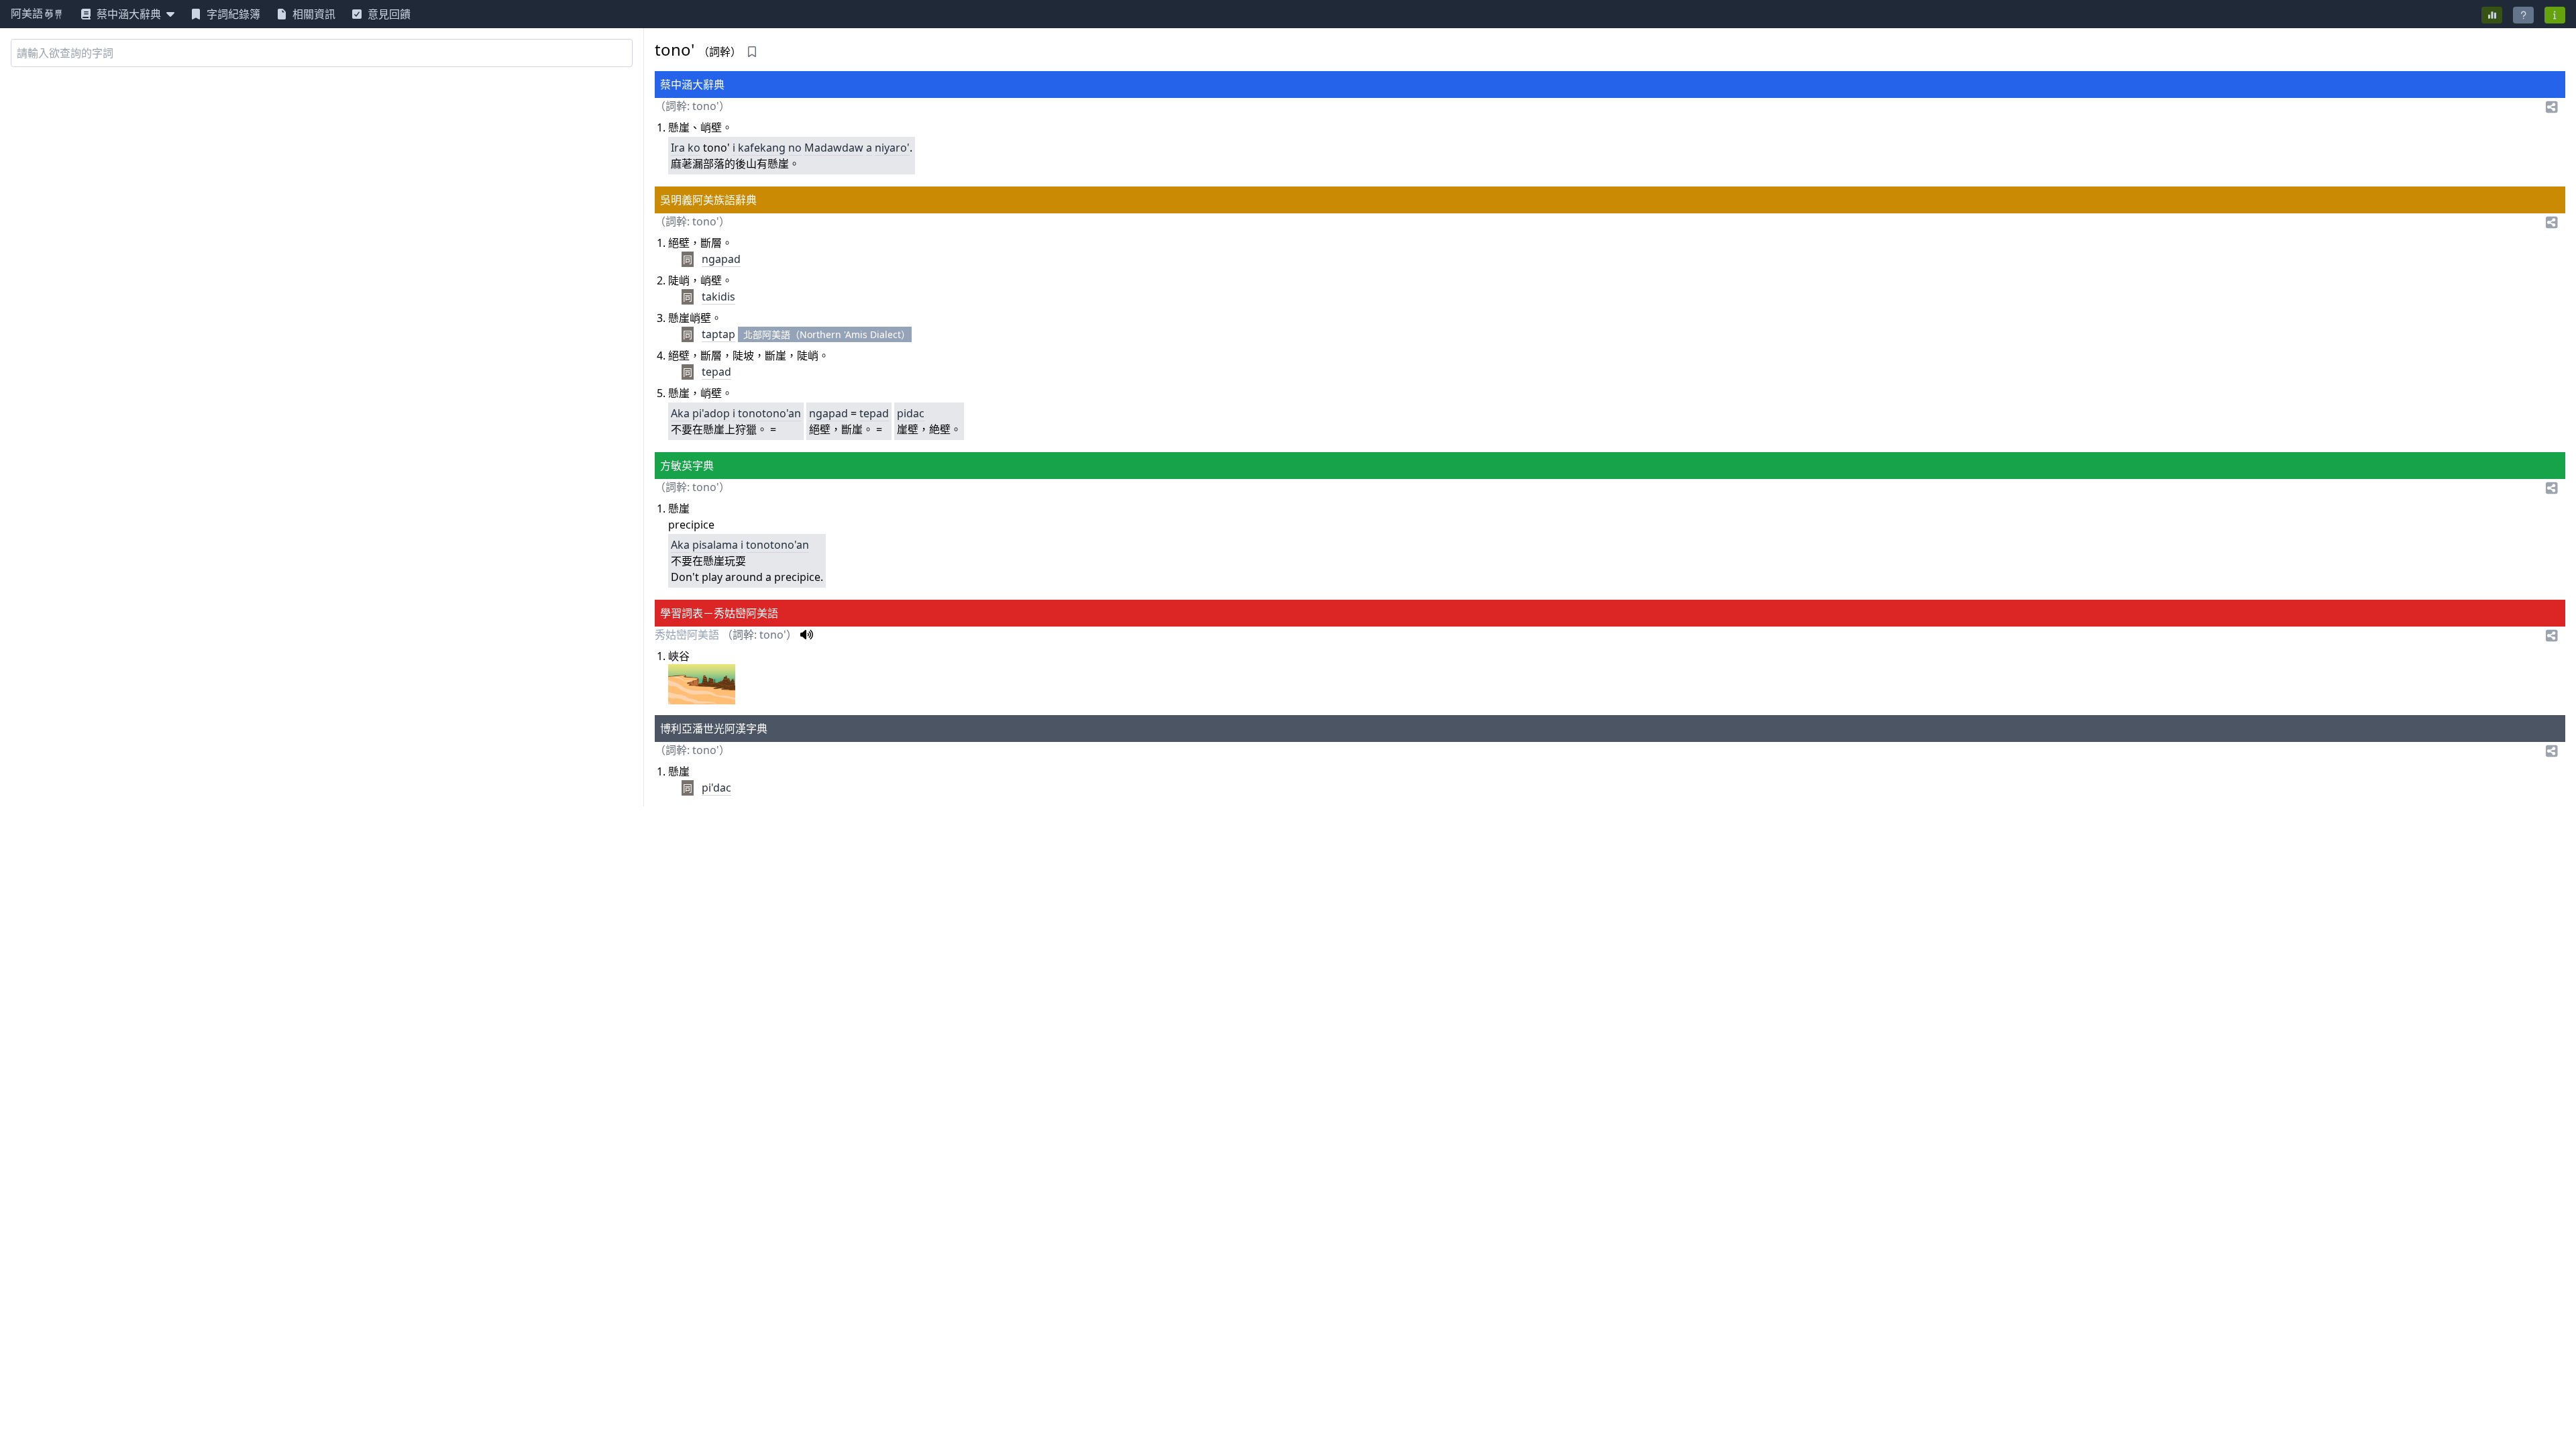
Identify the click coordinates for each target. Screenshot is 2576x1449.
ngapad (721, 259)
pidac (911, 413)
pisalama (715, 545)
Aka (680, 413)
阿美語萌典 (38, 14)
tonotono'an (769, 413)
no (795, 148)
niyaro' (892, 148)
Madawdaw (834, 148)
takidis (718, 297)
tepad (716, 372)
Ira (678, 148)
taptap (718, 334)
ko (694, 148)
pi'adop (711, 413)
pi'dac (716, 788)
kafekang (762, 148)
